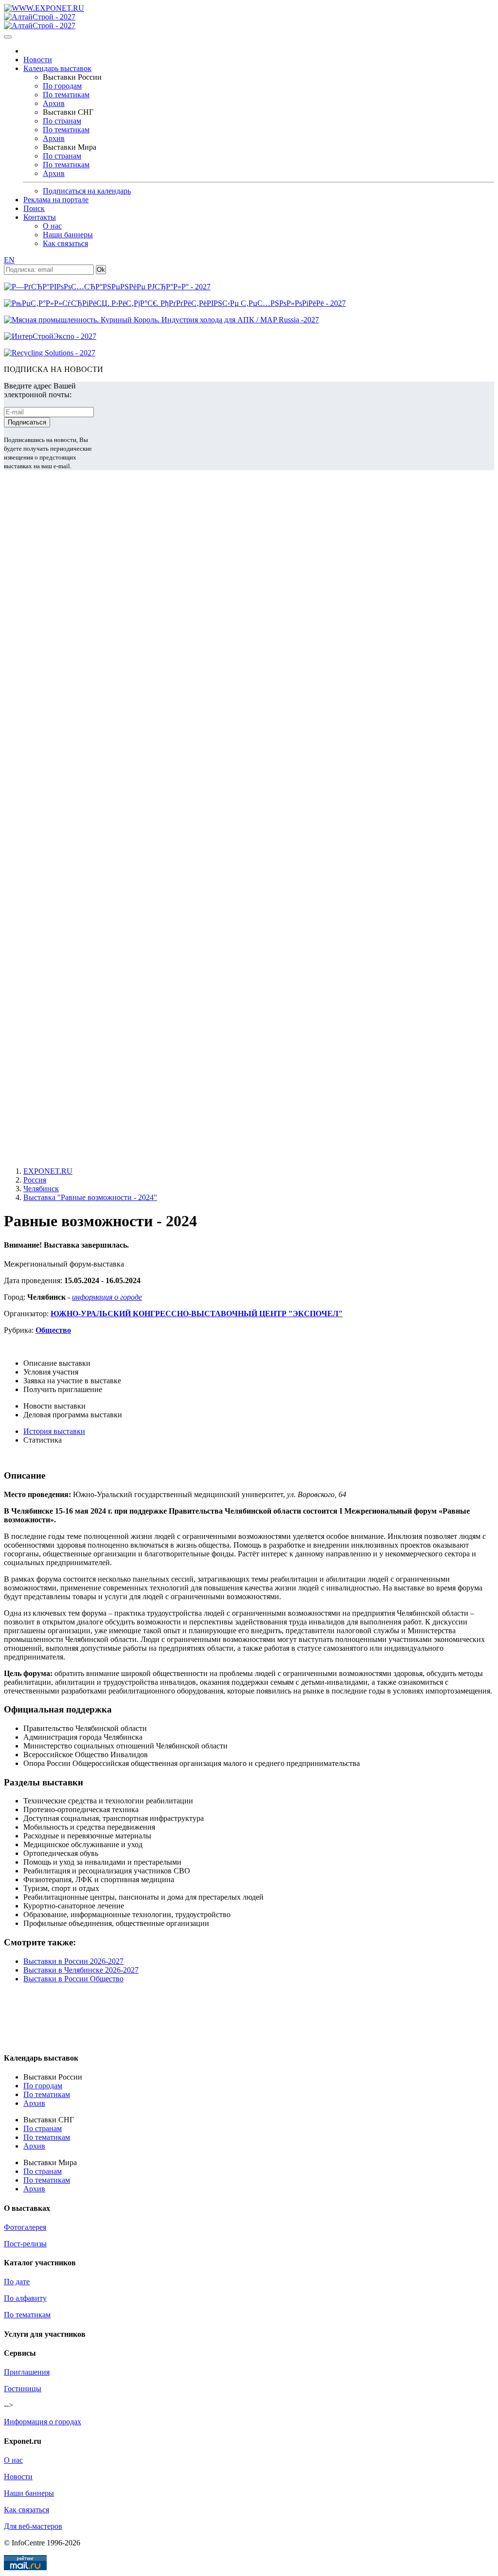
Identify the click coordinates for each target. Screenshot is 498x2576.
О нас (52, 226)
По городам (62, 86)
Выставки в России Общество (73, 1979)
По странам (62, 121)
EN (9, 260)
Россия (35, 1180)
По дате (17, 2282)
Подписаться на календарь (87, 191)
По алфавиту (25, 2298)
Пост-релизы (25, 2244)
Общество (53, 1330)
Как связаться (65, 243)
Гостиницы (23, 2389)
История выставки (54, 1431)
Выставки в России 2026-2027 (73, 1961)
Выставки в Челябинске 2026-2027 (81, 1970)
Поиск (34, 208)
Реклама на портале (56, 200)
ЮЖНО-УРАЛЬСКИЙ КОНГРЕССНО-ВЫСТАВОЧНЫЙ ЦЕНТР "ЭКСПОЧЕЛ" (197, 1314)
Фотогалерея (25, 2227)
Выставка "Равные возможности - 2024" (90, 1197)
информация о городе (107, 1297)
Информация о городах (43, 2422)
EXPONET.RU (48, 1171)
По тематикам (66, 95)
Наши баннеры (68, 235)
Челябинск (41, 1189)
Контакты (40, 217)
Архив (54, 103)
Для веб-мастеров (33, 2526)
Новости (38, 60)
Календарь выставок (57, 68)
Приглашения (27, 2372)
